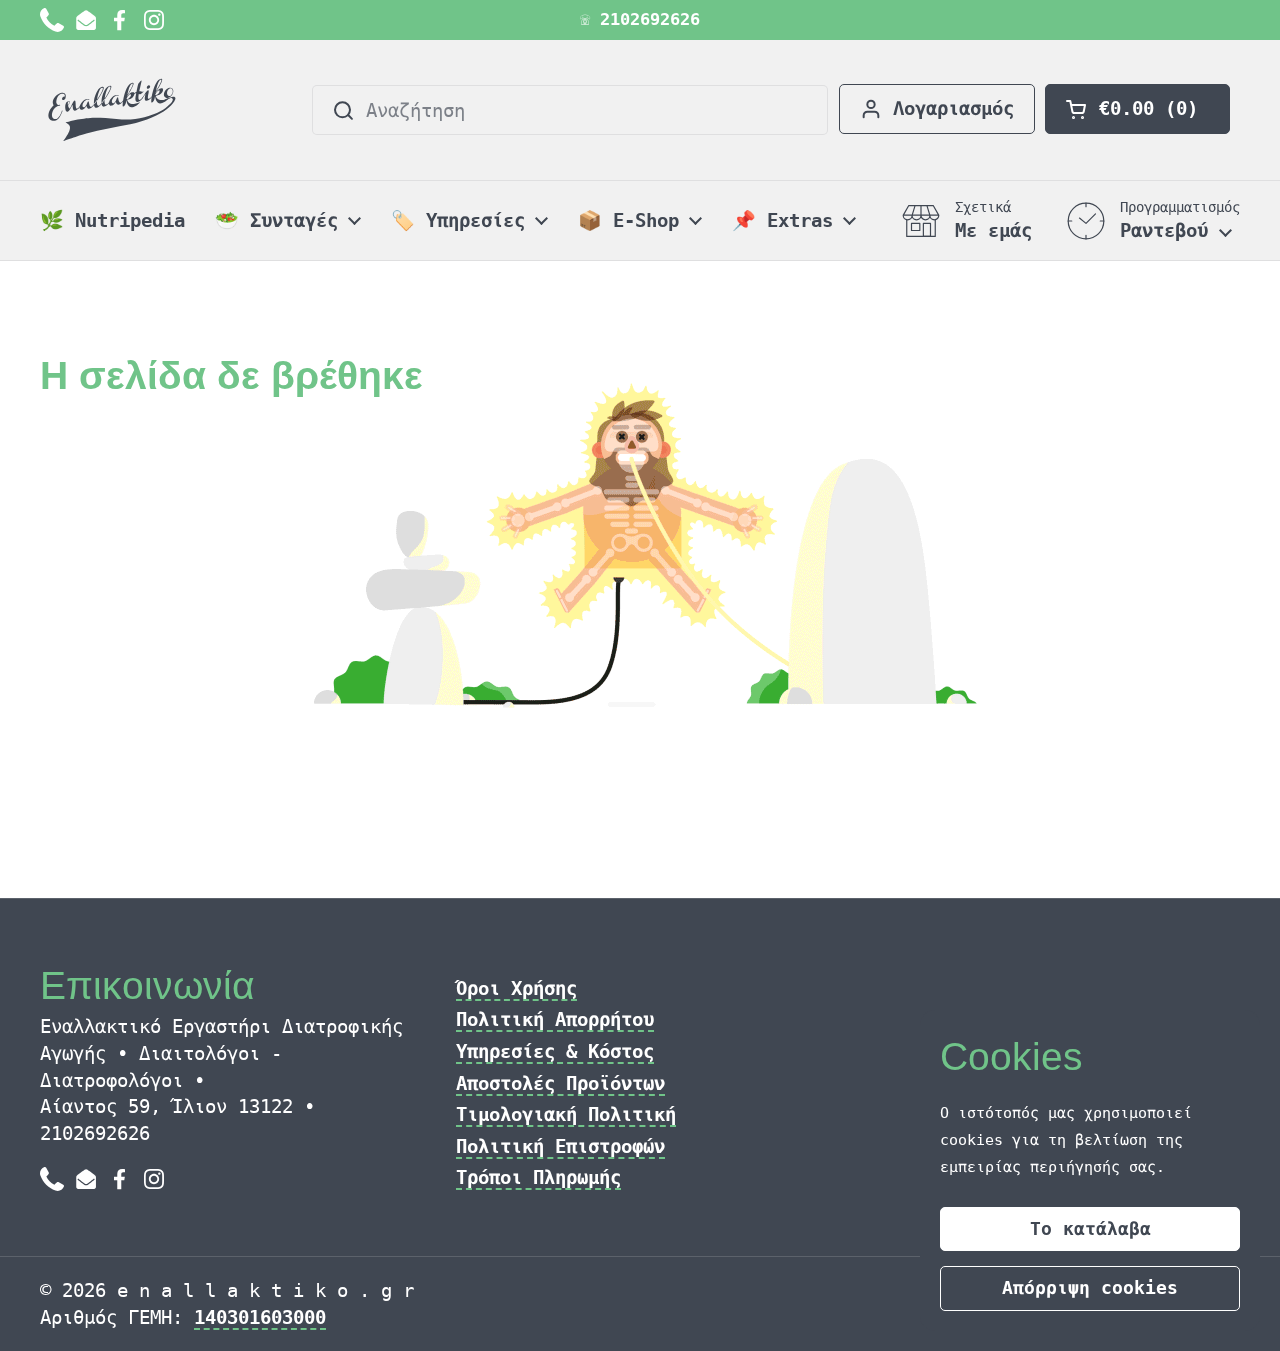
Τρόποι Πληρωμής (538, 1177)
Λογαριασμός (953, 108)
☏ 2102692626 (640, 20)
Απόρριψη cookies (1090, 1287)
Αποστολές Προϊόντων (560, 1083)
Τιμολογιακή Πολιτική (566, 1114)
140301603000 (260, 1317)
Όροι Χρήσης (516, 988)
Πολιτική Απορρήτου (555, 1019)
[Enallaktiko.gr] (115, 110)
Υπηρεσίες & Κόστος (555, 1051)
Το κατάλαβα (1090, 1228)
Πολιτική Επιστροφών (560, 1146)
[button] (1137, 109)
